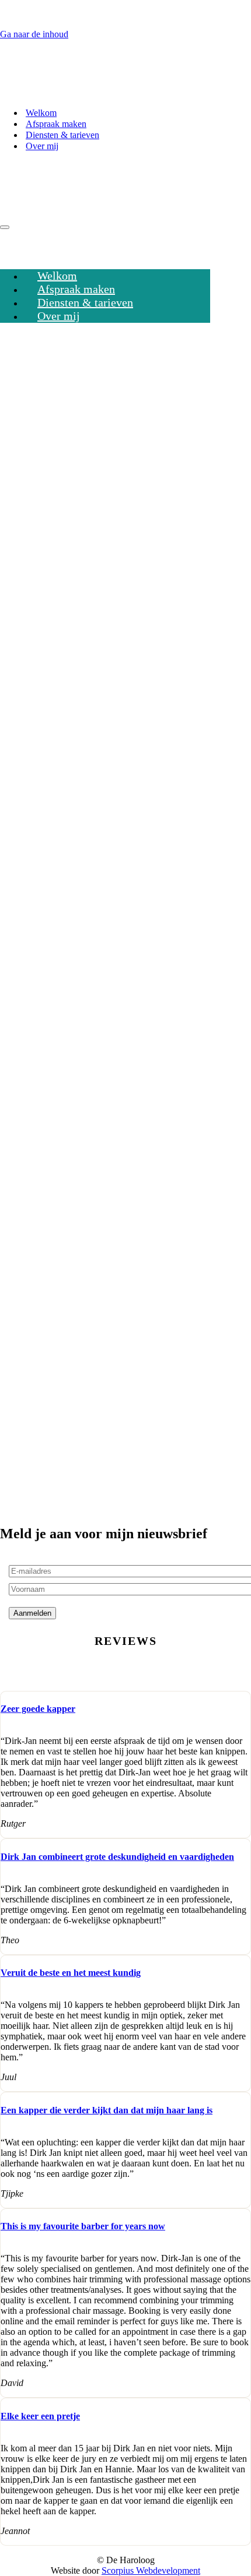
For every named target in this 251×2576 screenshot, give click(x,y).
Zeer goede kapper (38, 1709)
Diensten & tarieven (62, 135)
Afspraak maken (56, 124)
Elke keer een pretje (40, 2416)
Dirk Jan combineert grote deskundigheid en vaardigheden (117, 1857)
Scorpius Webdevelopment (151, 2570)
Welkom (41, 113)
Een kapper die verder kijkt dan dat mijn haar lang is (107, 2110)
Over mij (42, 146)
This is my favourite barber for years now (83, 2226)
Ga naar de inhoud (34, 34)
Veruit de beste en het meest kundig (71, 1973)
